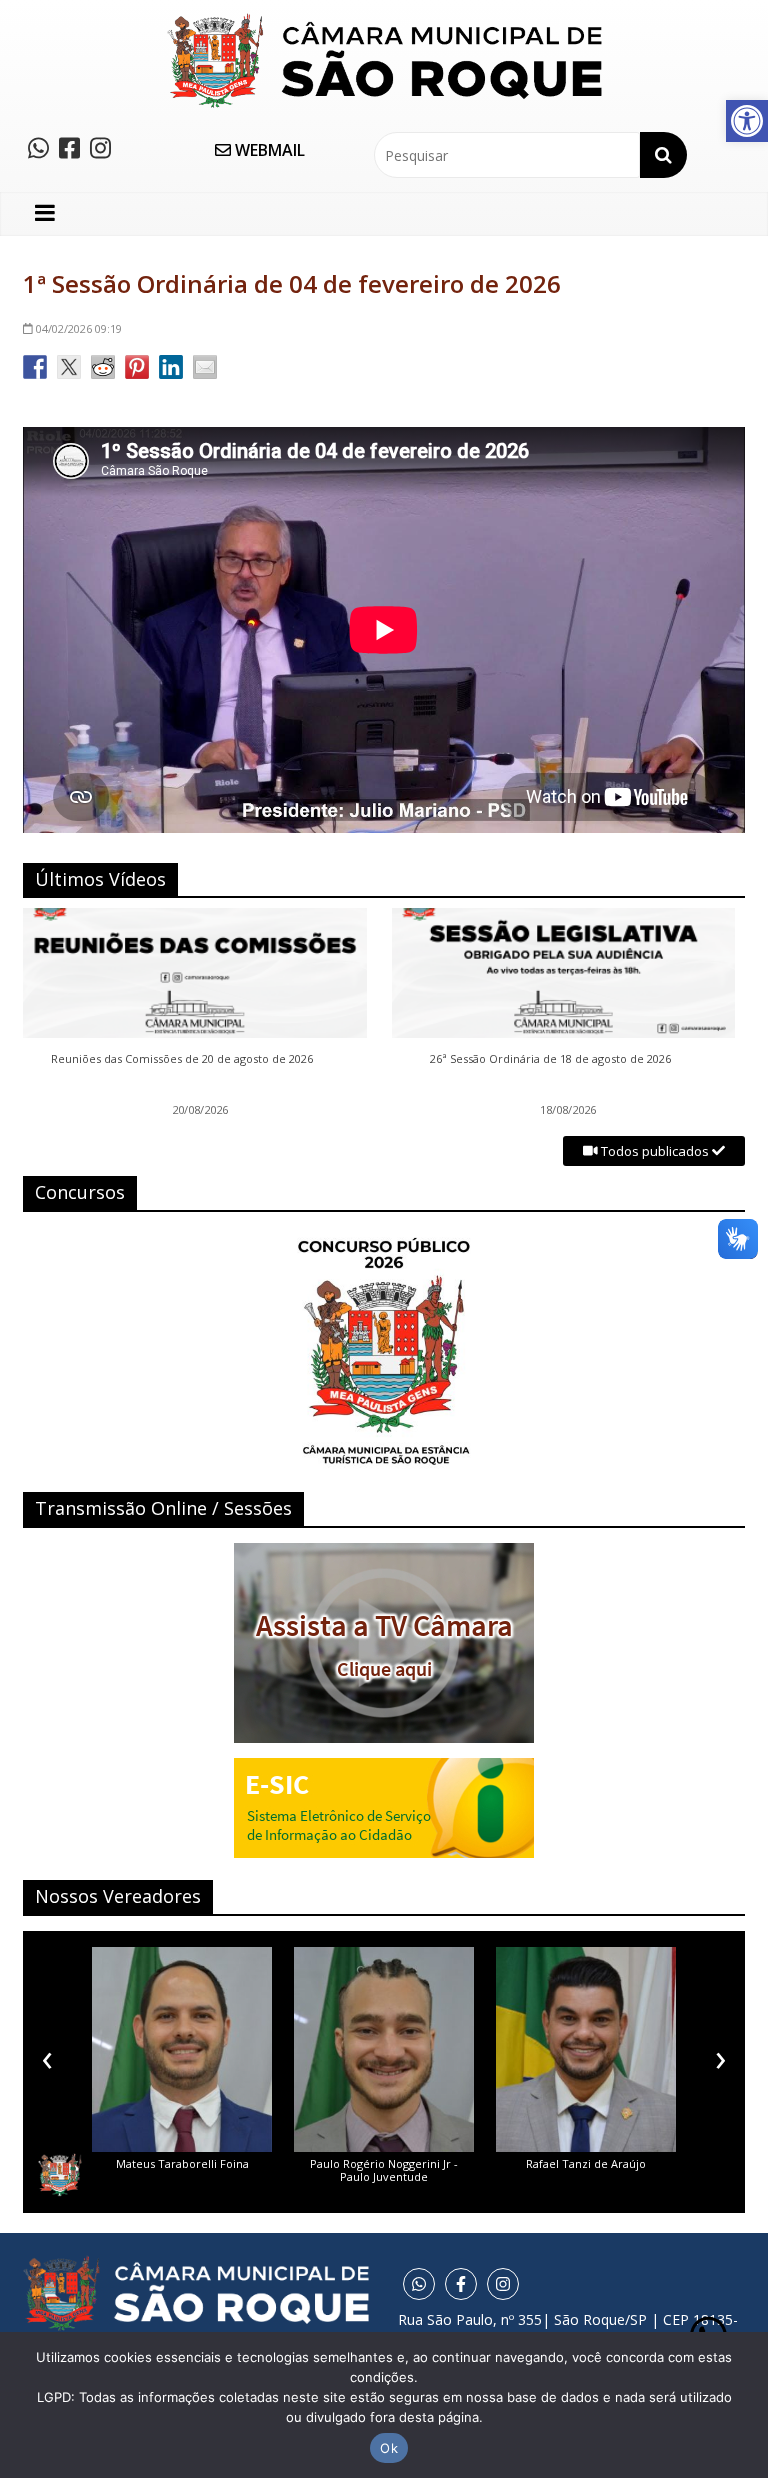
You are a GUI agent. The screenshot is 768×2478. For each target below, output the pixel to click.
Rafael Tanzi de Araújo (586, 2163)
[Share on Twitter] (69, 367)
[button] (747, 121)
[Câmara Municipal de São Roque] (384, 20)
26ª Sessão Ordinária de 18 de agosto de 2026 (550, 1059)
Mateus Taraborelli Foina (182, 2163)
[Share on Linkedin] (171, 367)
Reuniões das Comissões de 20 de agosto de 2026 (182, 1059)
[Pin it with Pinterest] (137, 367)
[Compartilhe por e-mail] (205, 367)
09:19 (79, 328)
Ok (389, 2448)
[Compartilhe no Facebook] (35, 367)
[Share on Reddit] (103, 367)
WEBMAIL (268, 150)
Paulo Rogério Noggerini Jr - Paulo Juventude (384, 2170)
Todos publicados (655, 1151)
